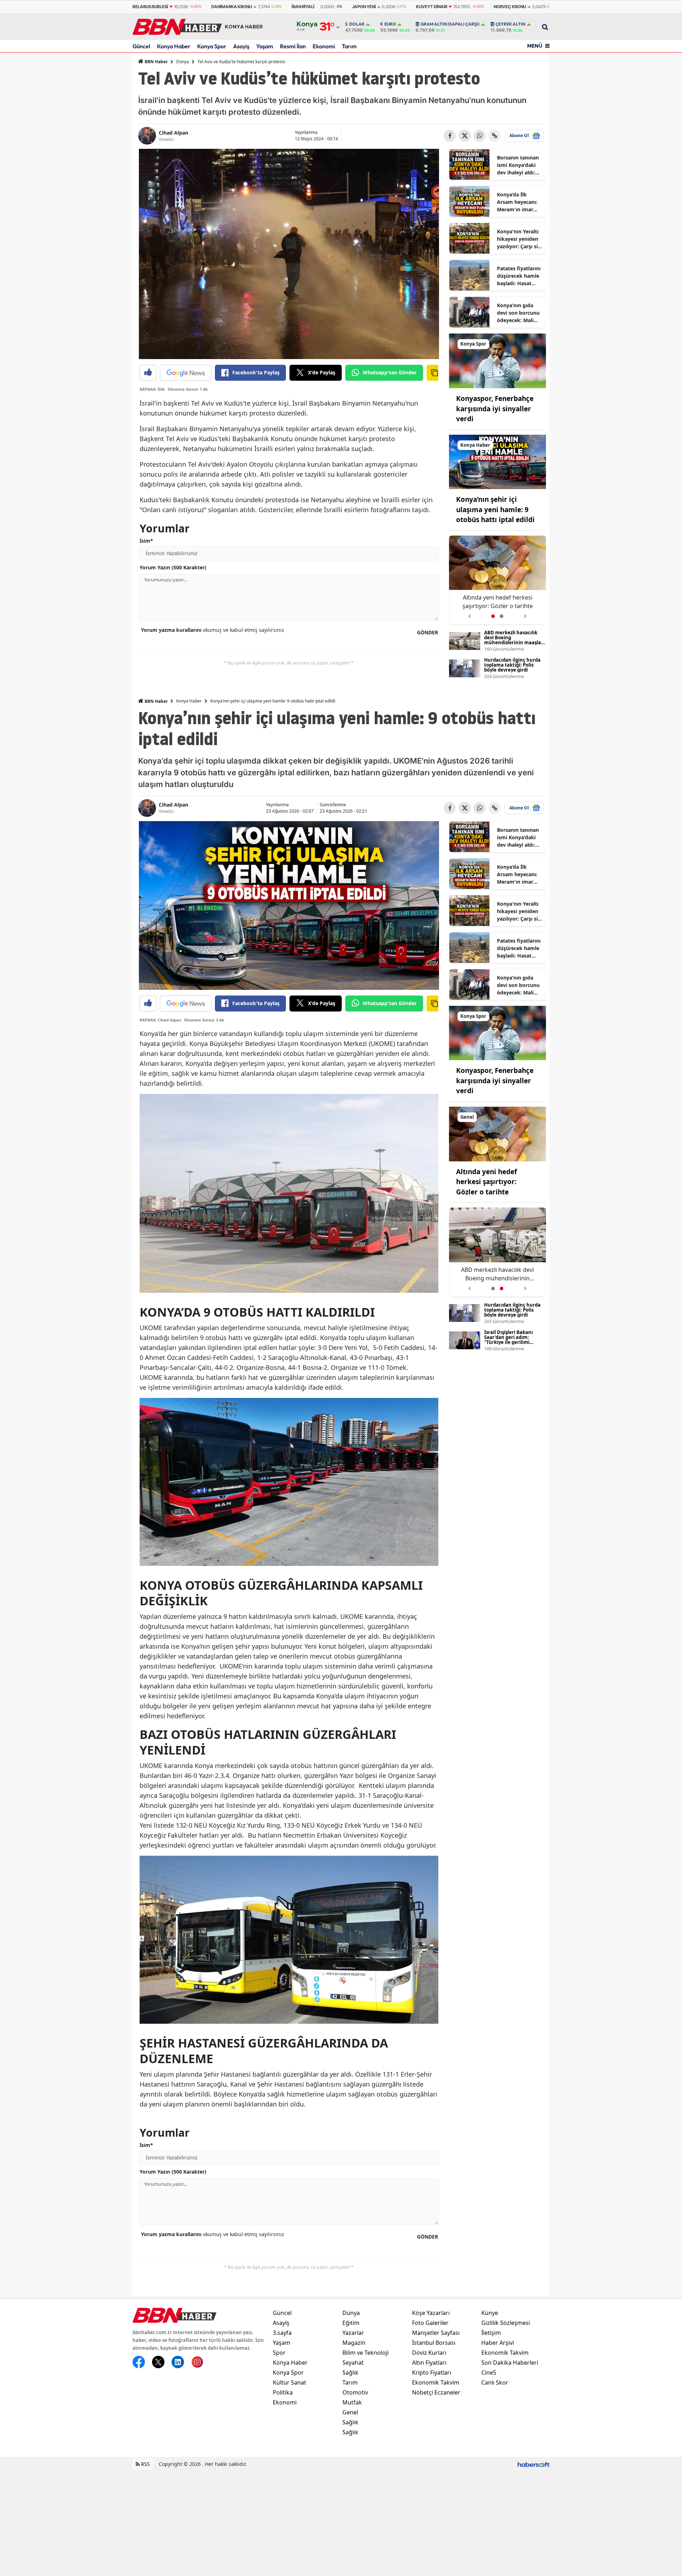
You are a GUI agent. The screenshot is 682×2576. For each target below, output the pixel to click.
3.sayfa (282, 2333)
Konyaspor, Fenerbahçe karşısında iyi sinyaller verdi (495, 409)
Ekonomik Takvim (436, 2382)
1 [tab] (493, 616)
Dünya (183, 62)
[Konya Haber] (498, 461)
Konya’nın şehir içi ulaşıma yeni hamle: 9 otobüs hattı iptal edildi (495, 509)
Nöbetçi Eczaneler (436, 2392)
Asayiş (241, 46)
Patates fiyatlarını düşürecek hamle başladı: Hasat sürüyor (519, 276)
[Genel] (498, 1133)
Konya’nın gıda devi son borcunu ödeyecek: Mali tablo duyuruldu (518, 313)
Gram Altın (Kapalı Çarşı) (450, 24)
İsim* (146, 541)
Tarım (349, 46)
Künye (490, 2313)
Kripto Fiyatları (432, 2372)
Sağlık (350, 2372)
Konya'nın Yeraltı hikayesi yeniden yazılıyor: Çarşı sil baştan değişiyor (518, 239)
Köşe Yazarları (431, 2313)
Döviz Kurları (429, 2353)
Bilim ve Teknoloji (366, 2353)
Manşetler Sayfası (436, 2333)
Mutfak (352, 2402)
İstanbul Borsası (434, 2343)
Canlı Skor (495, 2382)
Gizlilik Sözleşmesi (506, 2323)
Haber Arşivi (498, 2343)
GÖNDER (427, 632)
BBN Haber (156, 62)
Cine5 (489, 2372)
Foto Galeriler (430, 2323)
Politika (283, 2392)
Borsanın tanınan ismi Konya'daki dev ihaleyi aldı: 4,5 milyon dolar (518, 165)
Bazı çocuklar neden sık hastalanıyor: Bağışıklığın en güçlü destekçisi (497, 602)
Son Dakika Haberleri (510, 2363)
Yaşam (265, 46)
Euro (390, 24)
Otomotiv (355, 2392)
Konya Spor (212, 46)
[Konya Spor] (498, 360)
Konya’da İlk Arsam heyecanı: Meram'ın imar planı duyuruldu (517, 202)
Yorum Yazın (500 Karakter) (173, 567)
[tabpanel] (498, 580)
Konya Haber (174, 46)
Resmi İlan (293, 46)
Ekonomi (324, 46)
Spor (279, 2353)
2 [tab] (502, 616)
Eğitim (351, 2323)
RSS (145, 2464)
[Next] (525, 614)
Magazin (354, 2343)
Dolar (357, 24)
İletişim (491, 2333)
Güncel (141, 46)
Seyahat (353, 2363)
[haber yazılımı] (534, 2464)
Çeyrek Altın (510, 24)
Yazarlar (353, 2333)
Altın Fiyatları (429, 2363)
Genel (350, 2412)
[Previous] (469, 614)
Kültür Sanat (289, 2382)
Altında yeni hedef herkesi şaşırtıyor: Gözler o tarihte (486, 1182)
